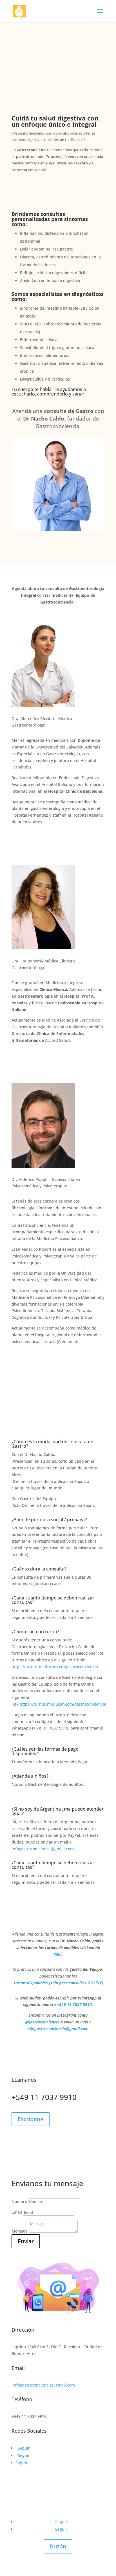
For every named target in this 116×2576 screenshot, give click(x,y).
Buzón (58, 2546)
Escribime (31, 2119)
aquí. (58, 1954)
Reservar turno (68, 547)
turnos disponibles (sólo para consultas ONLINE (58, 1983)
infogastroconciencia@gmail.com (43, 1849)
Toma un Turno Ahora (63, 187)
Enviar (26, 2241)
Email (17, 2212)
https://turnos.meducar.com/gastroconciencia (55, 1667)
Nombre (19, 2201)
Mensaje (20, 2231)
